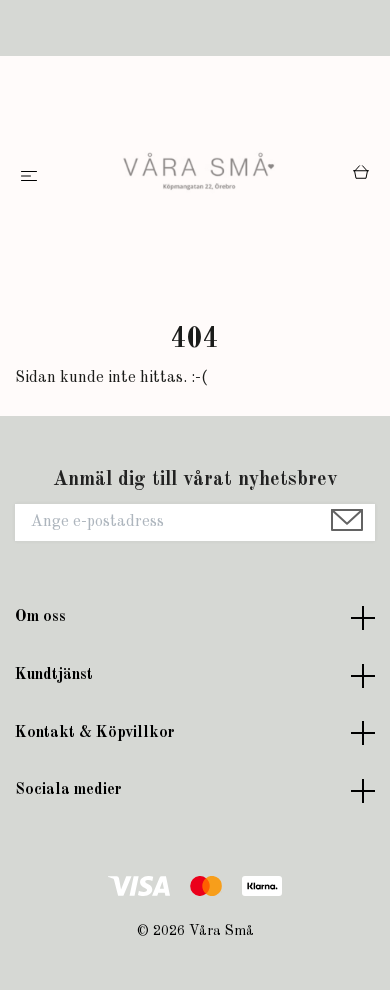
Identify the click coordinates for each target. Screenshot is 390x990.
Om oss (40, 617)
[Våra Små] (199, 177)
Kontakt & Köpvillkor (95, 733)
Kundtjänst (54, 675)
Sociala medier (68, 790)
